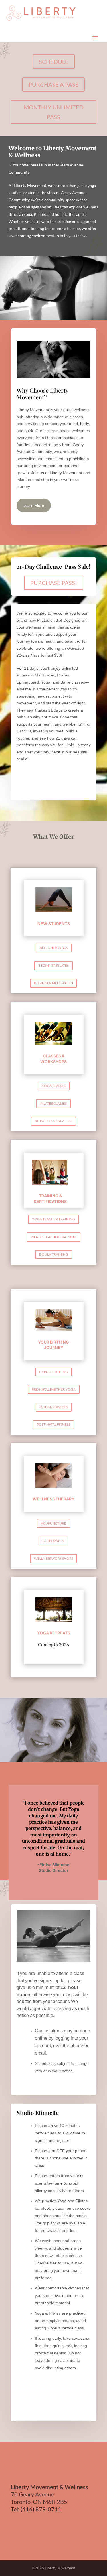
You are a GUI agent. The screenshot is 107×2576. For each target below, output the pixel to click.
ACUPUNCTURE (53, 1523)
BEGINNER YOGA (54, 948)
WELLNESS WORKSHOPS (53, 1558)
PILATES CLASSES (53, 1103)
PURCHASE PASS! (54, 583)
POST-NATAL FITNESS (53, 1424)
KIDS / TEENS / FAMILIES (53, 1121)
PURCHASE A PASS (53, 84)
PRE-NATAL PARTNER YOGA (54, 1389)
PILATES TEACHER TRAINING (54, 1237)
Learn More (34, 505)
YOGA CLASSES (54, 1086)
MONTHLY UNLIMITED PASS (54, 112)
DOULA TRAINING (54, 1254)
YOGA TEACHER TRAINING (53, 1219)
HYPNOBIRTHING (53, 1372)
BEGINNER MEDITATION (53, 983)
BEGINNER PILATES (53, 965)
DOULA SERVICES (54, 1407)
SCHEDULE (54, 62)
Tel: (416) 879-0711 (36, 2509)
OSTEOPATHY (53, 1541)
